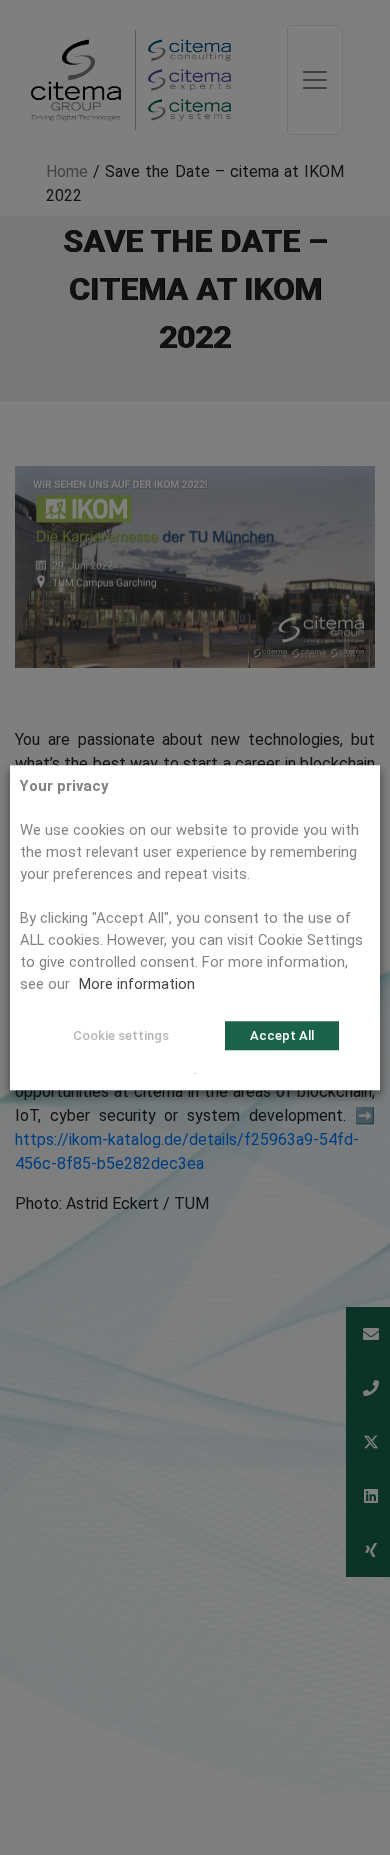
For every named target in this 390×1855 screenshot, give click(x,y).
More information (137, 984)
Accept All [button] (282, 1035)
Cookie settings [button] (121, 1035)
